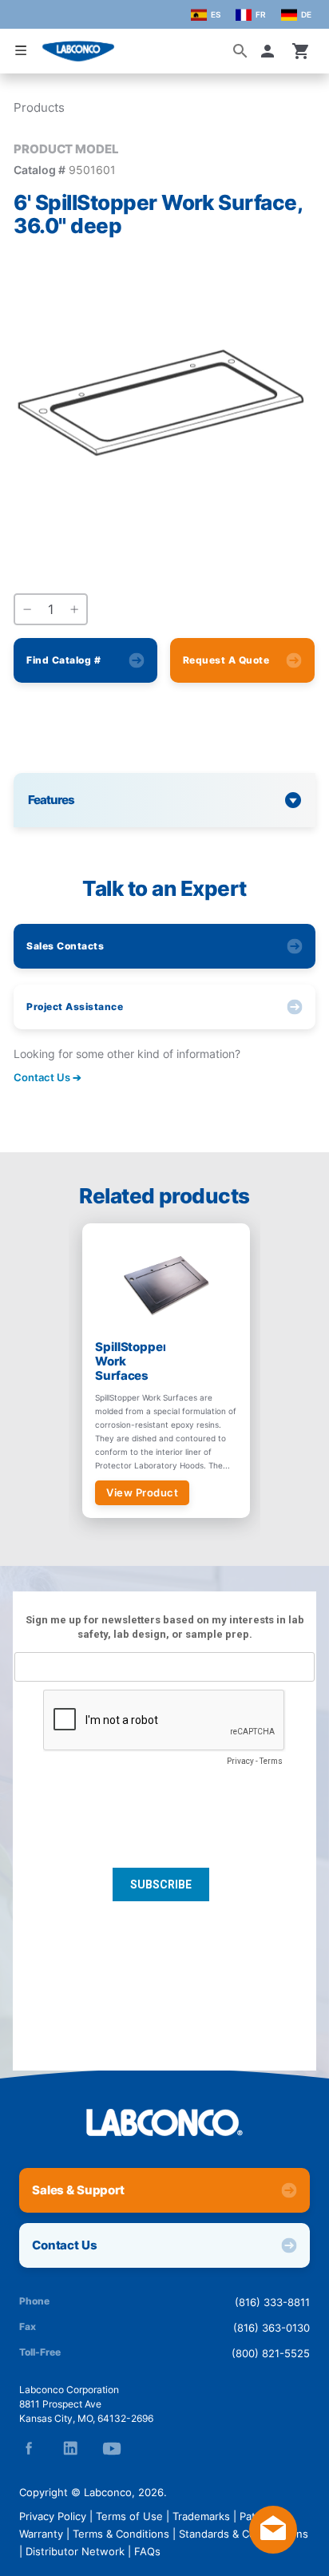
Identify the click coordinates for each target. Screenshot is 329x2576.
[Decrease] (27, 610)
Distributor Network (75, 2551)
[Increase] (74, 610)
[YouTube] (112, 2448)
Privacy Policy (53, 2516)
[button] (271, 51)
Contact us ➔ (48, 1077)
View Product (142, 1492)
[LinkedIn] (70, 2448)
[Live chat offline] (273, 2549)
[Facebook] (29, 2448)
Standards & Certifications (244, 2534)
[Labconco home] (164, 2122)
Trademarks (201, 2516)
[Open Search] (240, 51)
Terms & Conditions (121, 2534)
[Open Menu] (21, 50)
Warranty (41, 2534)
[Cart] (301, 51)
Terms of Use (129, 2516)
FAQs (147, 2551)
